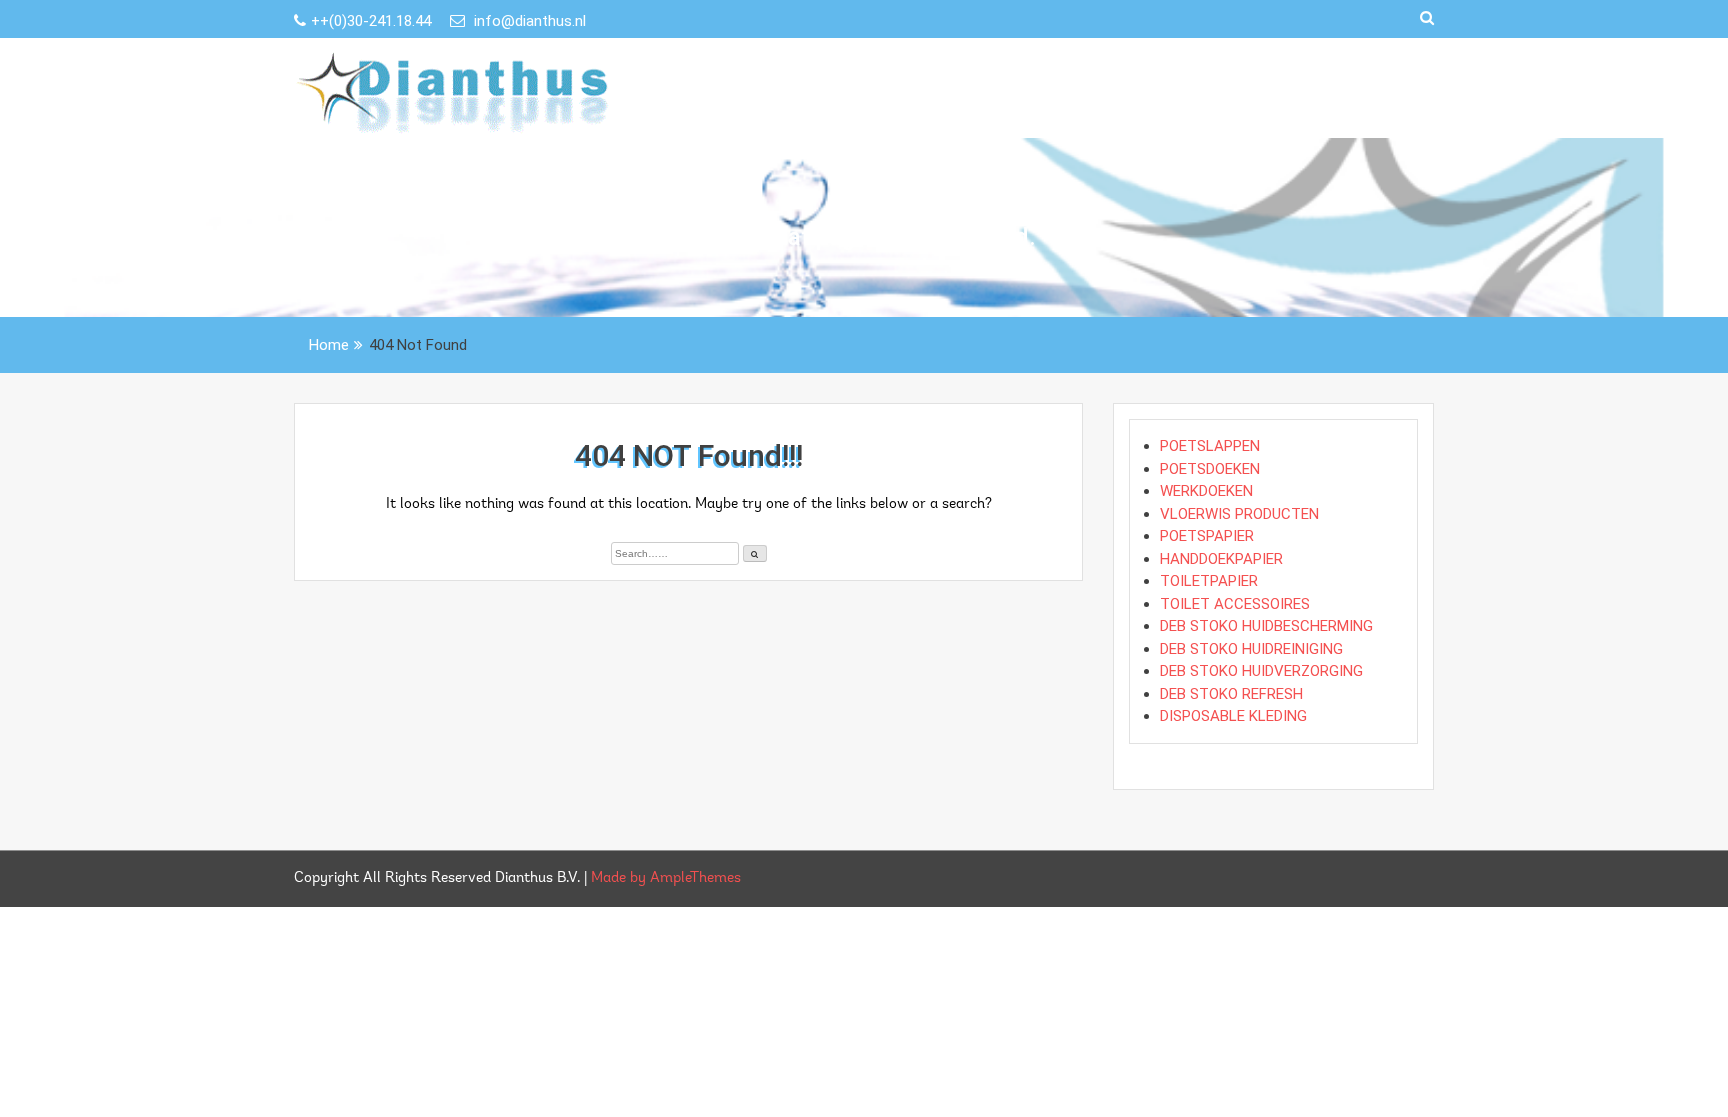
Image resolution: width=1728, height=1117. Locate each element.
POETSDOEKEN (1210, 469)
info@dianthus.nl (528, 21)
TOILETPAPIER (1209, 581)
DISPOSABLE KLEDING (1233, 716)
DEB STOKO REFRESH (1231, 694)
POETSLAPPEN (1210, 446)
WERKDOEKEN (1206, 491)
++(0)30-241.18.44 (373, 21)
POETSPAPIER (1207, 536)
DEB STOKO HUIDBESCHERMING (1266, 626)
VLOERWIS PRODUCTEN (1239, 514)
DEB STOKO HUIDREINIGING (1251, 649)
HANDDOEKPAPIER (1221, 559)
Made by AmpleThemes (666, 878)
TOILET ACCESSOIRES (1235, 604)
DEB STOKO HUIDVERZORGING (1261, 671)
